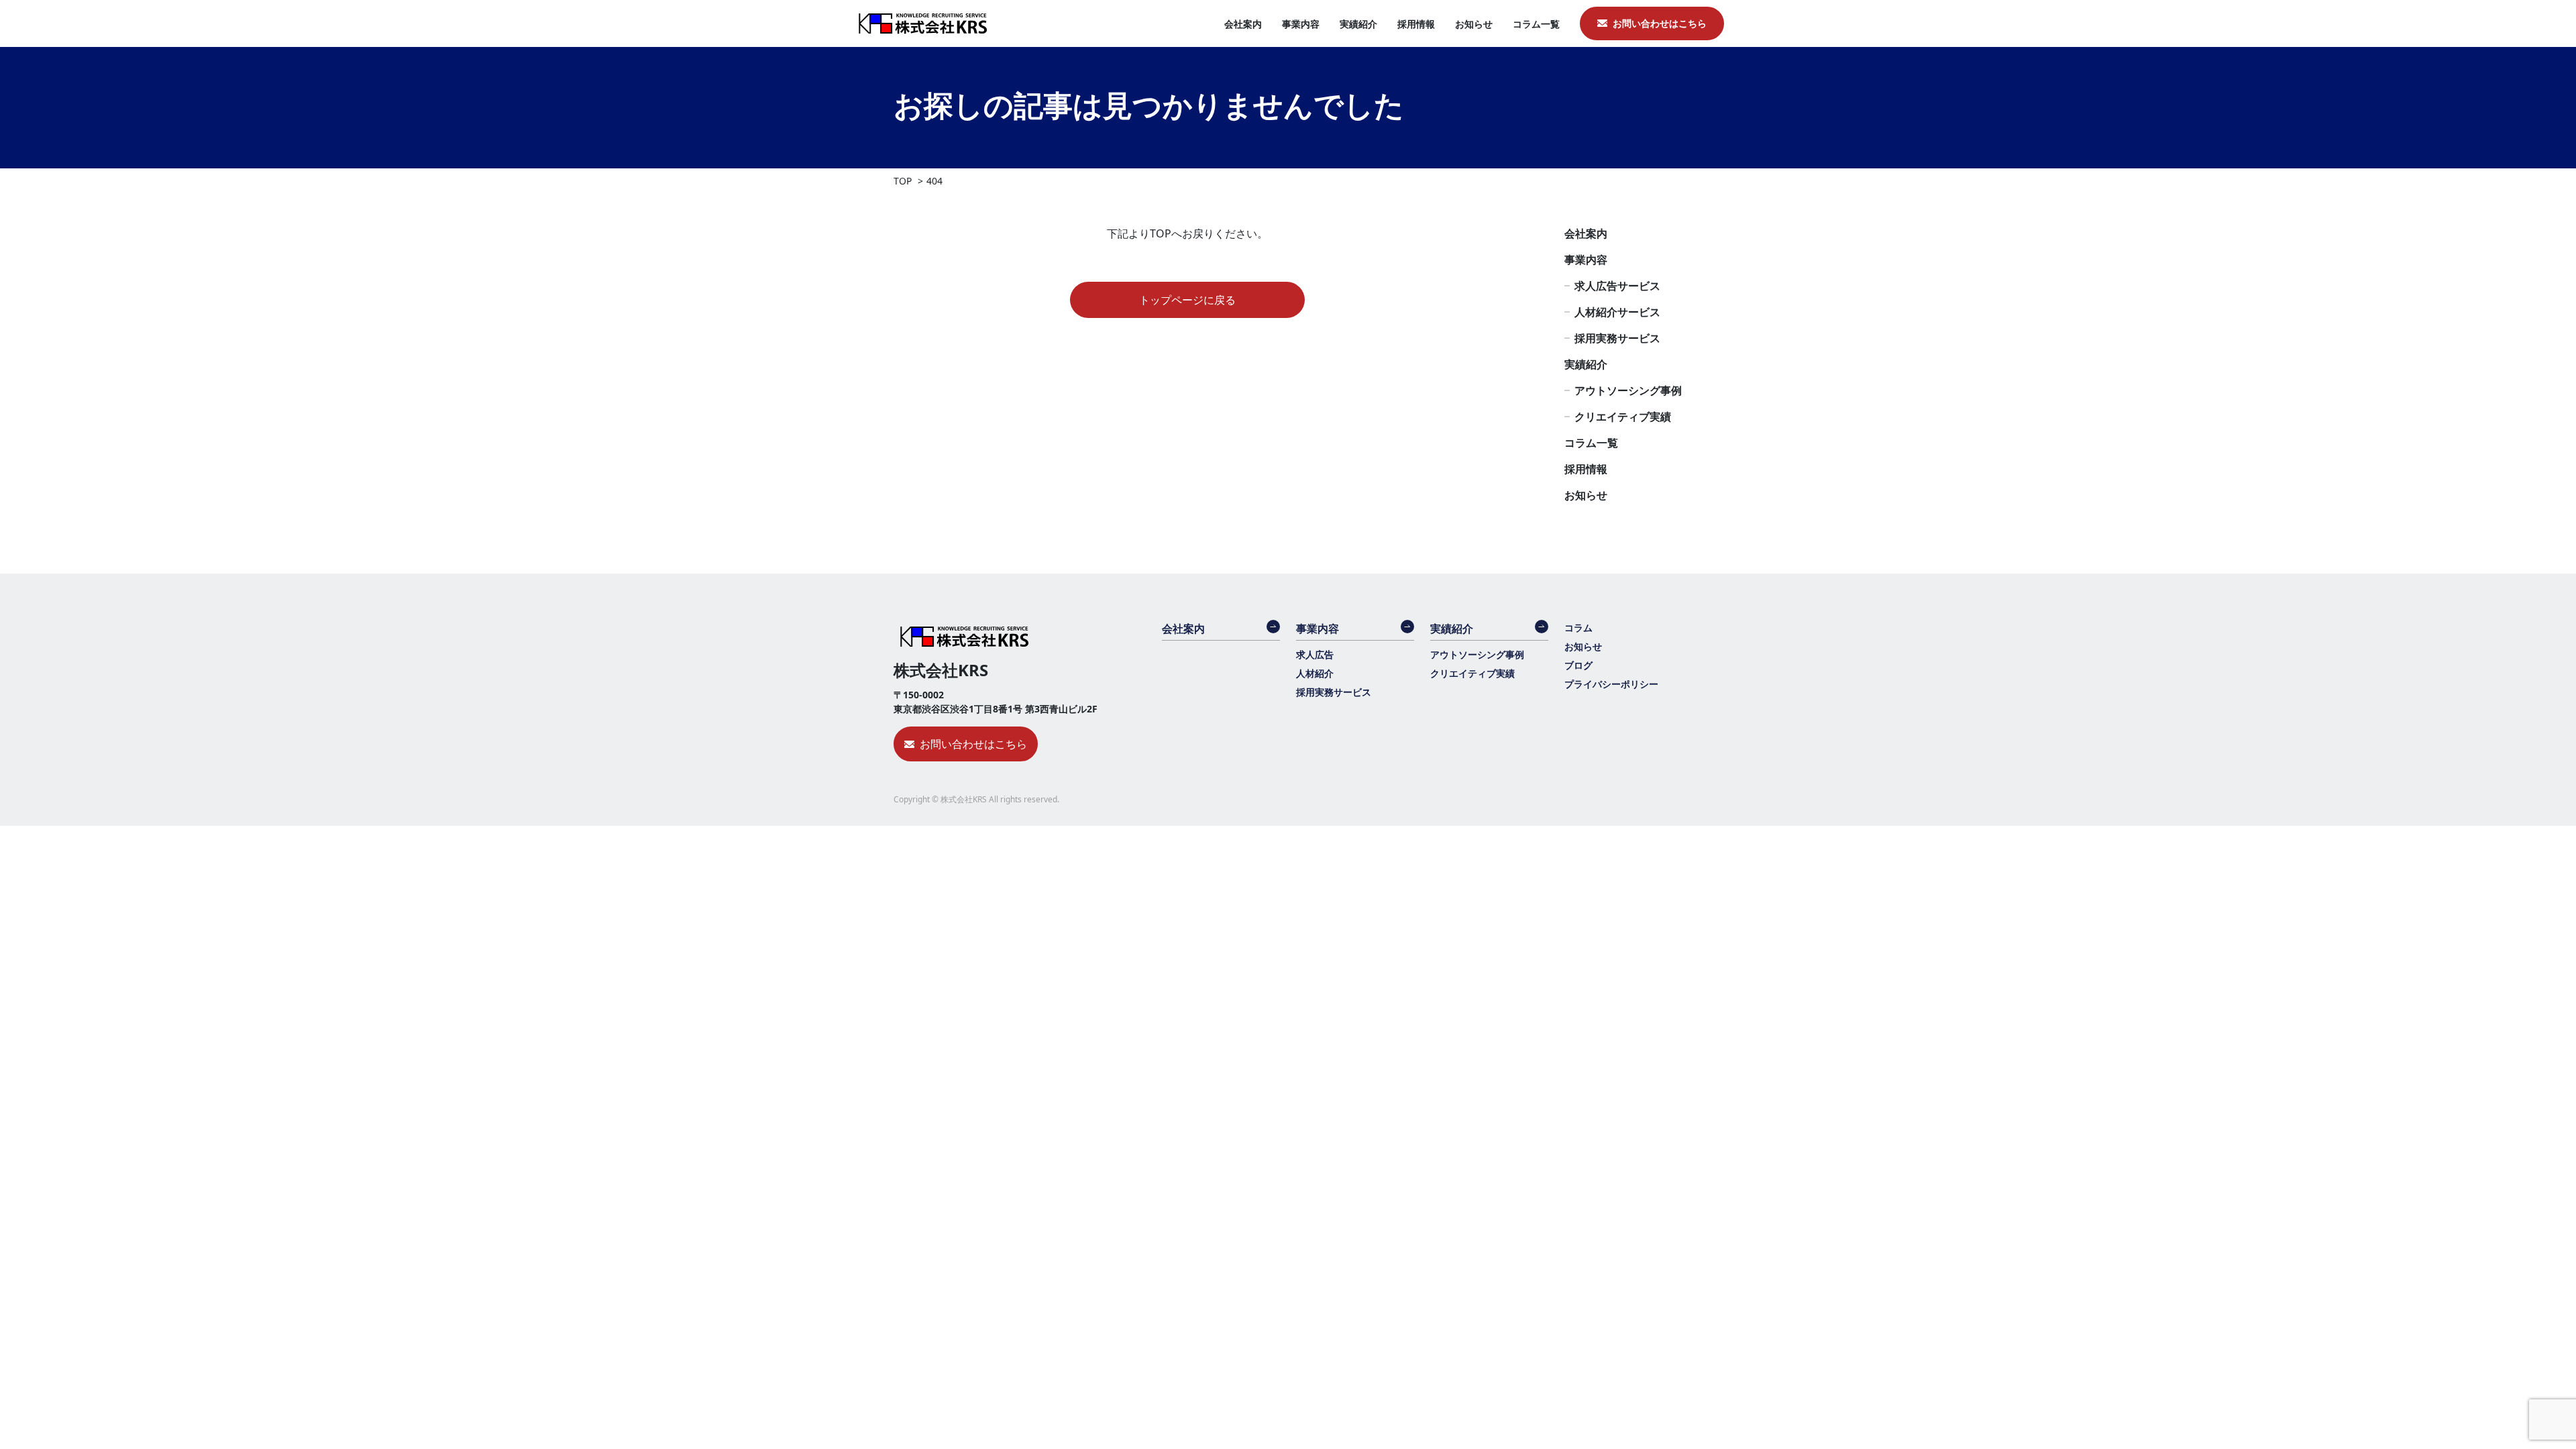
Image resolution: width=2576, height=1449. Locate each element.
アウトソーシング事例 (1628, 390)
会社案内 (1243, 24)
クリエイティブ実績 (1623, 417)
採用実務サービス (1617, 338)
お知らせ (1474, 24)
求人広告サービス (1617, 286)
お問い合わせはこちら (1660, 23)
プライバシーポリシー (1611, 684)
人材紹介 (1315, 673)
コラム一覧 (1536, 24)
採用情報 (1416, 24)
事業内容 (1301, 24)
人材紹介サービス (1617, 312)
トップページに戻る (1187, 300)
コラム (1578, 628)
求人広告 (1315, 654)
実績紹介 (1358, 24)
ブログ (1578, 665)
